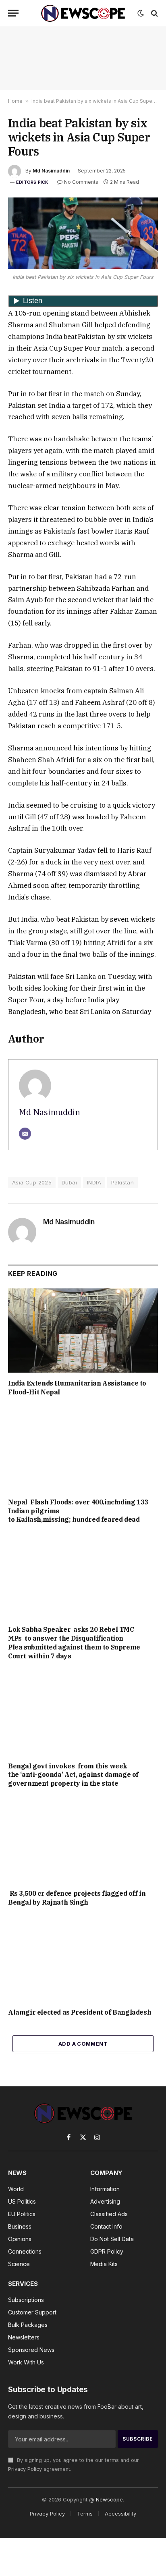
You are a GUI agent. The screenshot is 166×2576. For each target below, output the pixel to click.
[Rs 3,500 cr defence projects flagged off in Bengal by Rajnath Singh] (83, 1841)
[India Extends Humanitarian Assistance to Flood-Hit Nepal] (83, 1331)
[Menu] (13, 13)
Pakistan (122, 1182)
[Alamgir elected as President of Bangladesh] (83, 1959)
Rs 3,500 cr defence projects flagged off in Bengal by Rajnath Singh (77, 1898)
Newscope (109, 2499)
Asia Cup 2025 (32, 1182)
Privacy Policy (25, 2469)
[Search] (154, 13)
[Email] (25, 1134)
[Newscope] (83, 13)
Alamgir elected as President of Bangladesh (80, 2012)
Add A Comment (83, 2044)
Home (15, 101)
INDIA (94, 1182)
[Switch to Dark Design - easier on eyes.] (141, 13)
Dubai (69, 1182)
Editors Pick (32, 182)
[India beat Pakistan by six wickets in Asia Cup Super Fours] (83, 233)
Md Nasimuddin (51, 171)
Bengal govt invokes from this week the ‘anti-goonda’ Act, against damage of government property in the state (73, 1775)
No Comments (81, 182)
